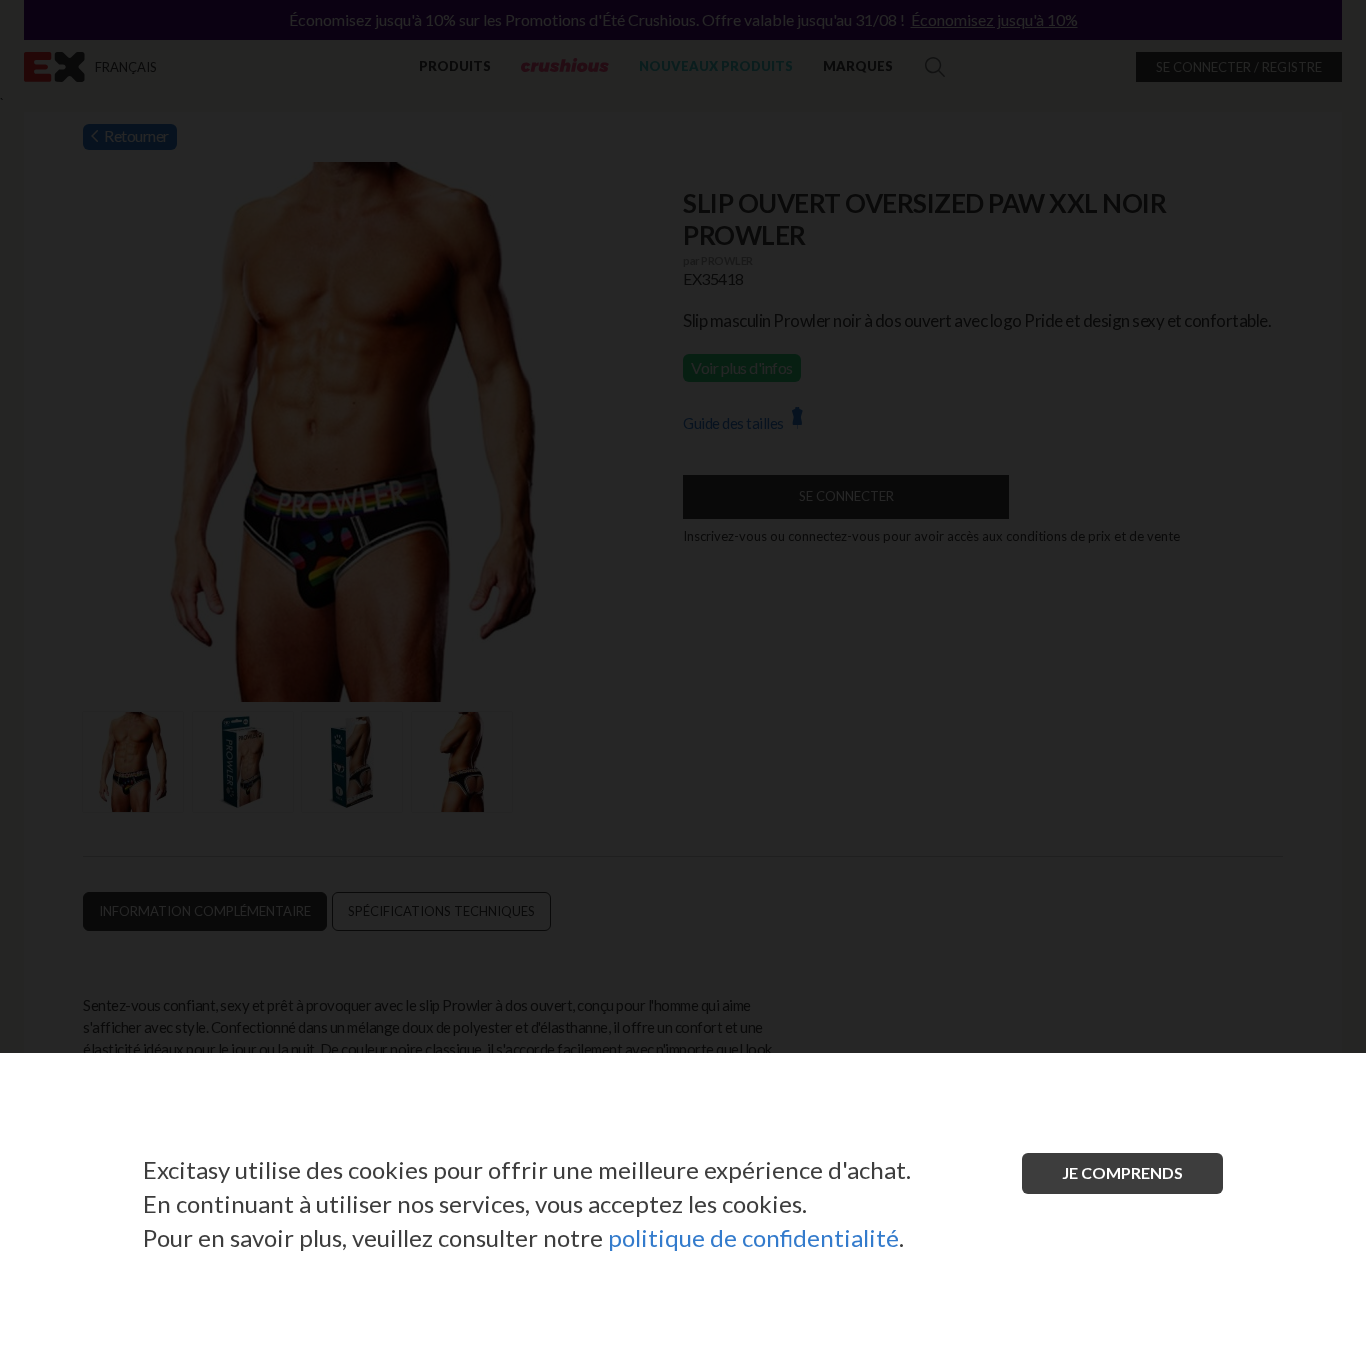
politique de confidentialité (753, 1237)
